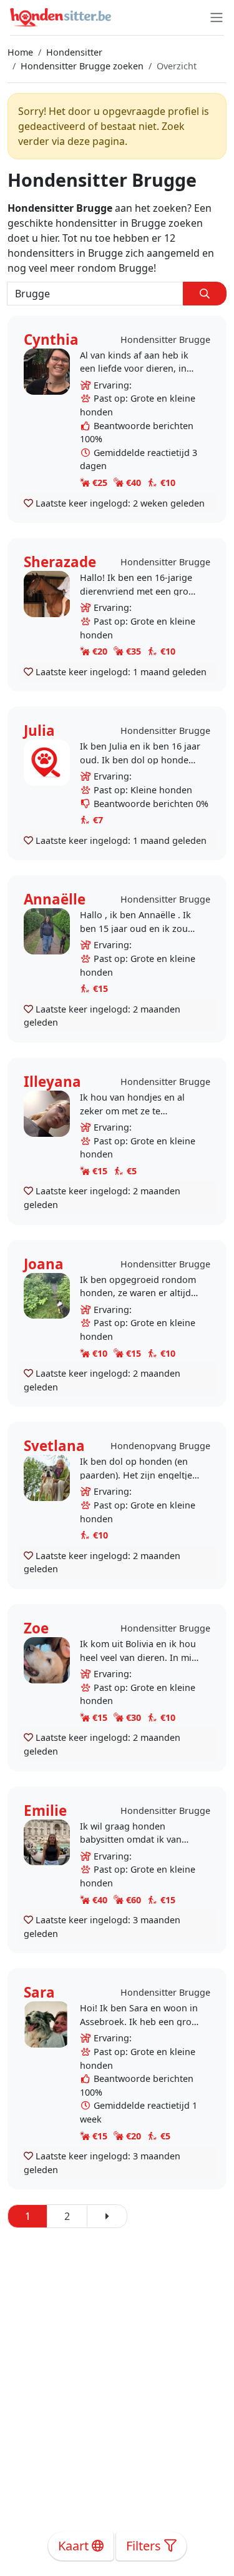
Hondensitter (74, 52)
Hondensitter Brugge (165, 339)
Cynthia (51, 339)
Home (20, 52)
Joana (44, 1264)
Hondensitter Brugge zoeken (82, 66)
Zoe (36, 1628)
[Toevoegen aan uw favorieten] (28, 503)
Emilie (45, 1811)
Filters (145, 2546)
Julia (39, 731)
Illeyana (52, 1082)
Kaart (75, 2546)
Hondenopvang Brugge (160, 1446)
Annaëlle (55, 899)
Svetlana (54, 1446)
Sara (39, 1992)
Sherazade (60, 562)
